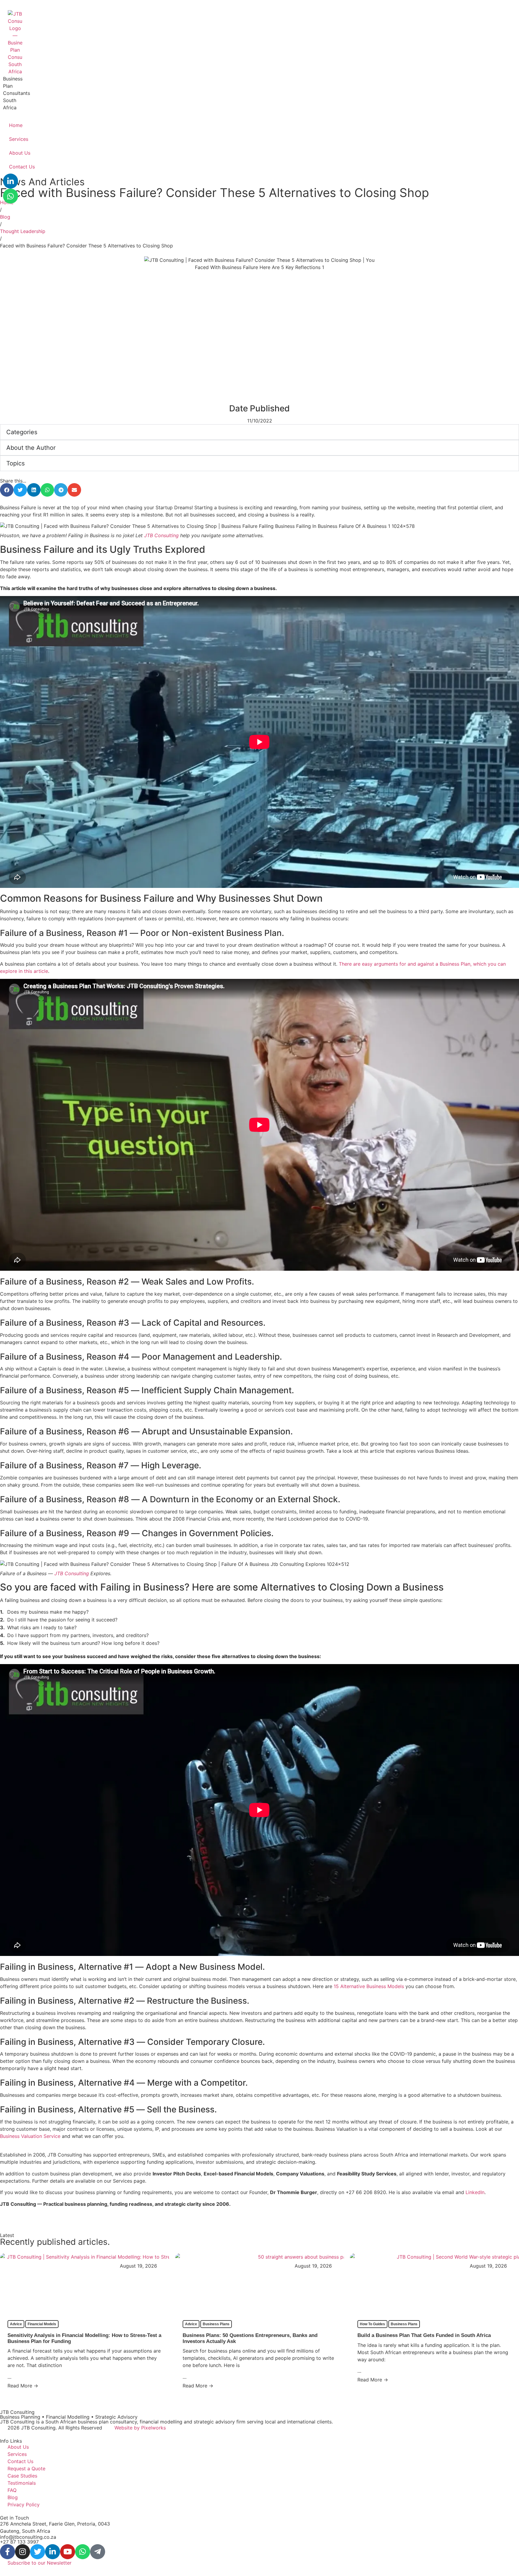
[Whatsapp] (11, 196)
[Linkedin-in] (11, 181)
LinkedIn (475, 2192)
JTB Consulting (161, 535)
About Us (20, 153)
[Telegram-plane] (98, 2552)
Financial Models (42, 2324)
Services (19, 139)
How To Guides (372, 2324)
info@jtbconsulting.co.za (28, 2537)
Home (16, 125)
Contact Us (22, 167)
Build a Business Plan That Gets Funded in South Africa (424, 2335)
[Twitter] (38, 2552)
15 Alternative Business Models (369, 1986)
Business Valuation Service (30, 2136)
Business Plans (216, 2324)
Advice (16, 2324)
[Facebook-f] (8, 2552)
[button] (7, 490)
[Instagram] (23, 2552)
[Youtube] (68, 2552)
